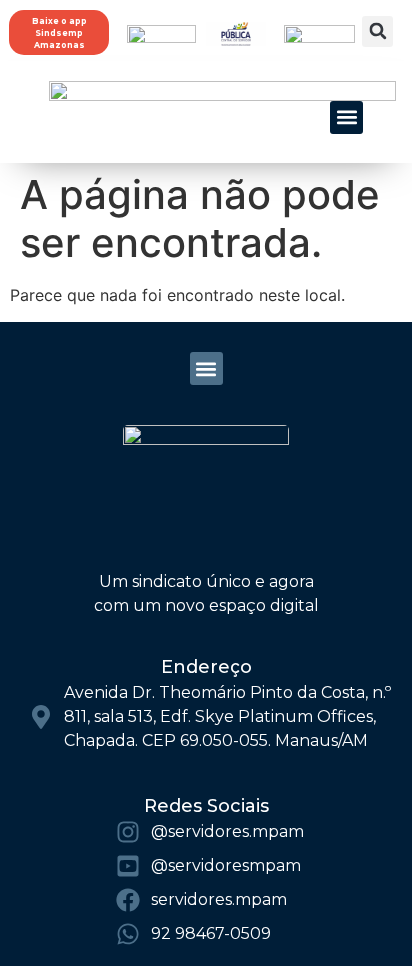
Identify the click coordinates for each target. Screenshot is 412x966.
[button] (377, 31)
